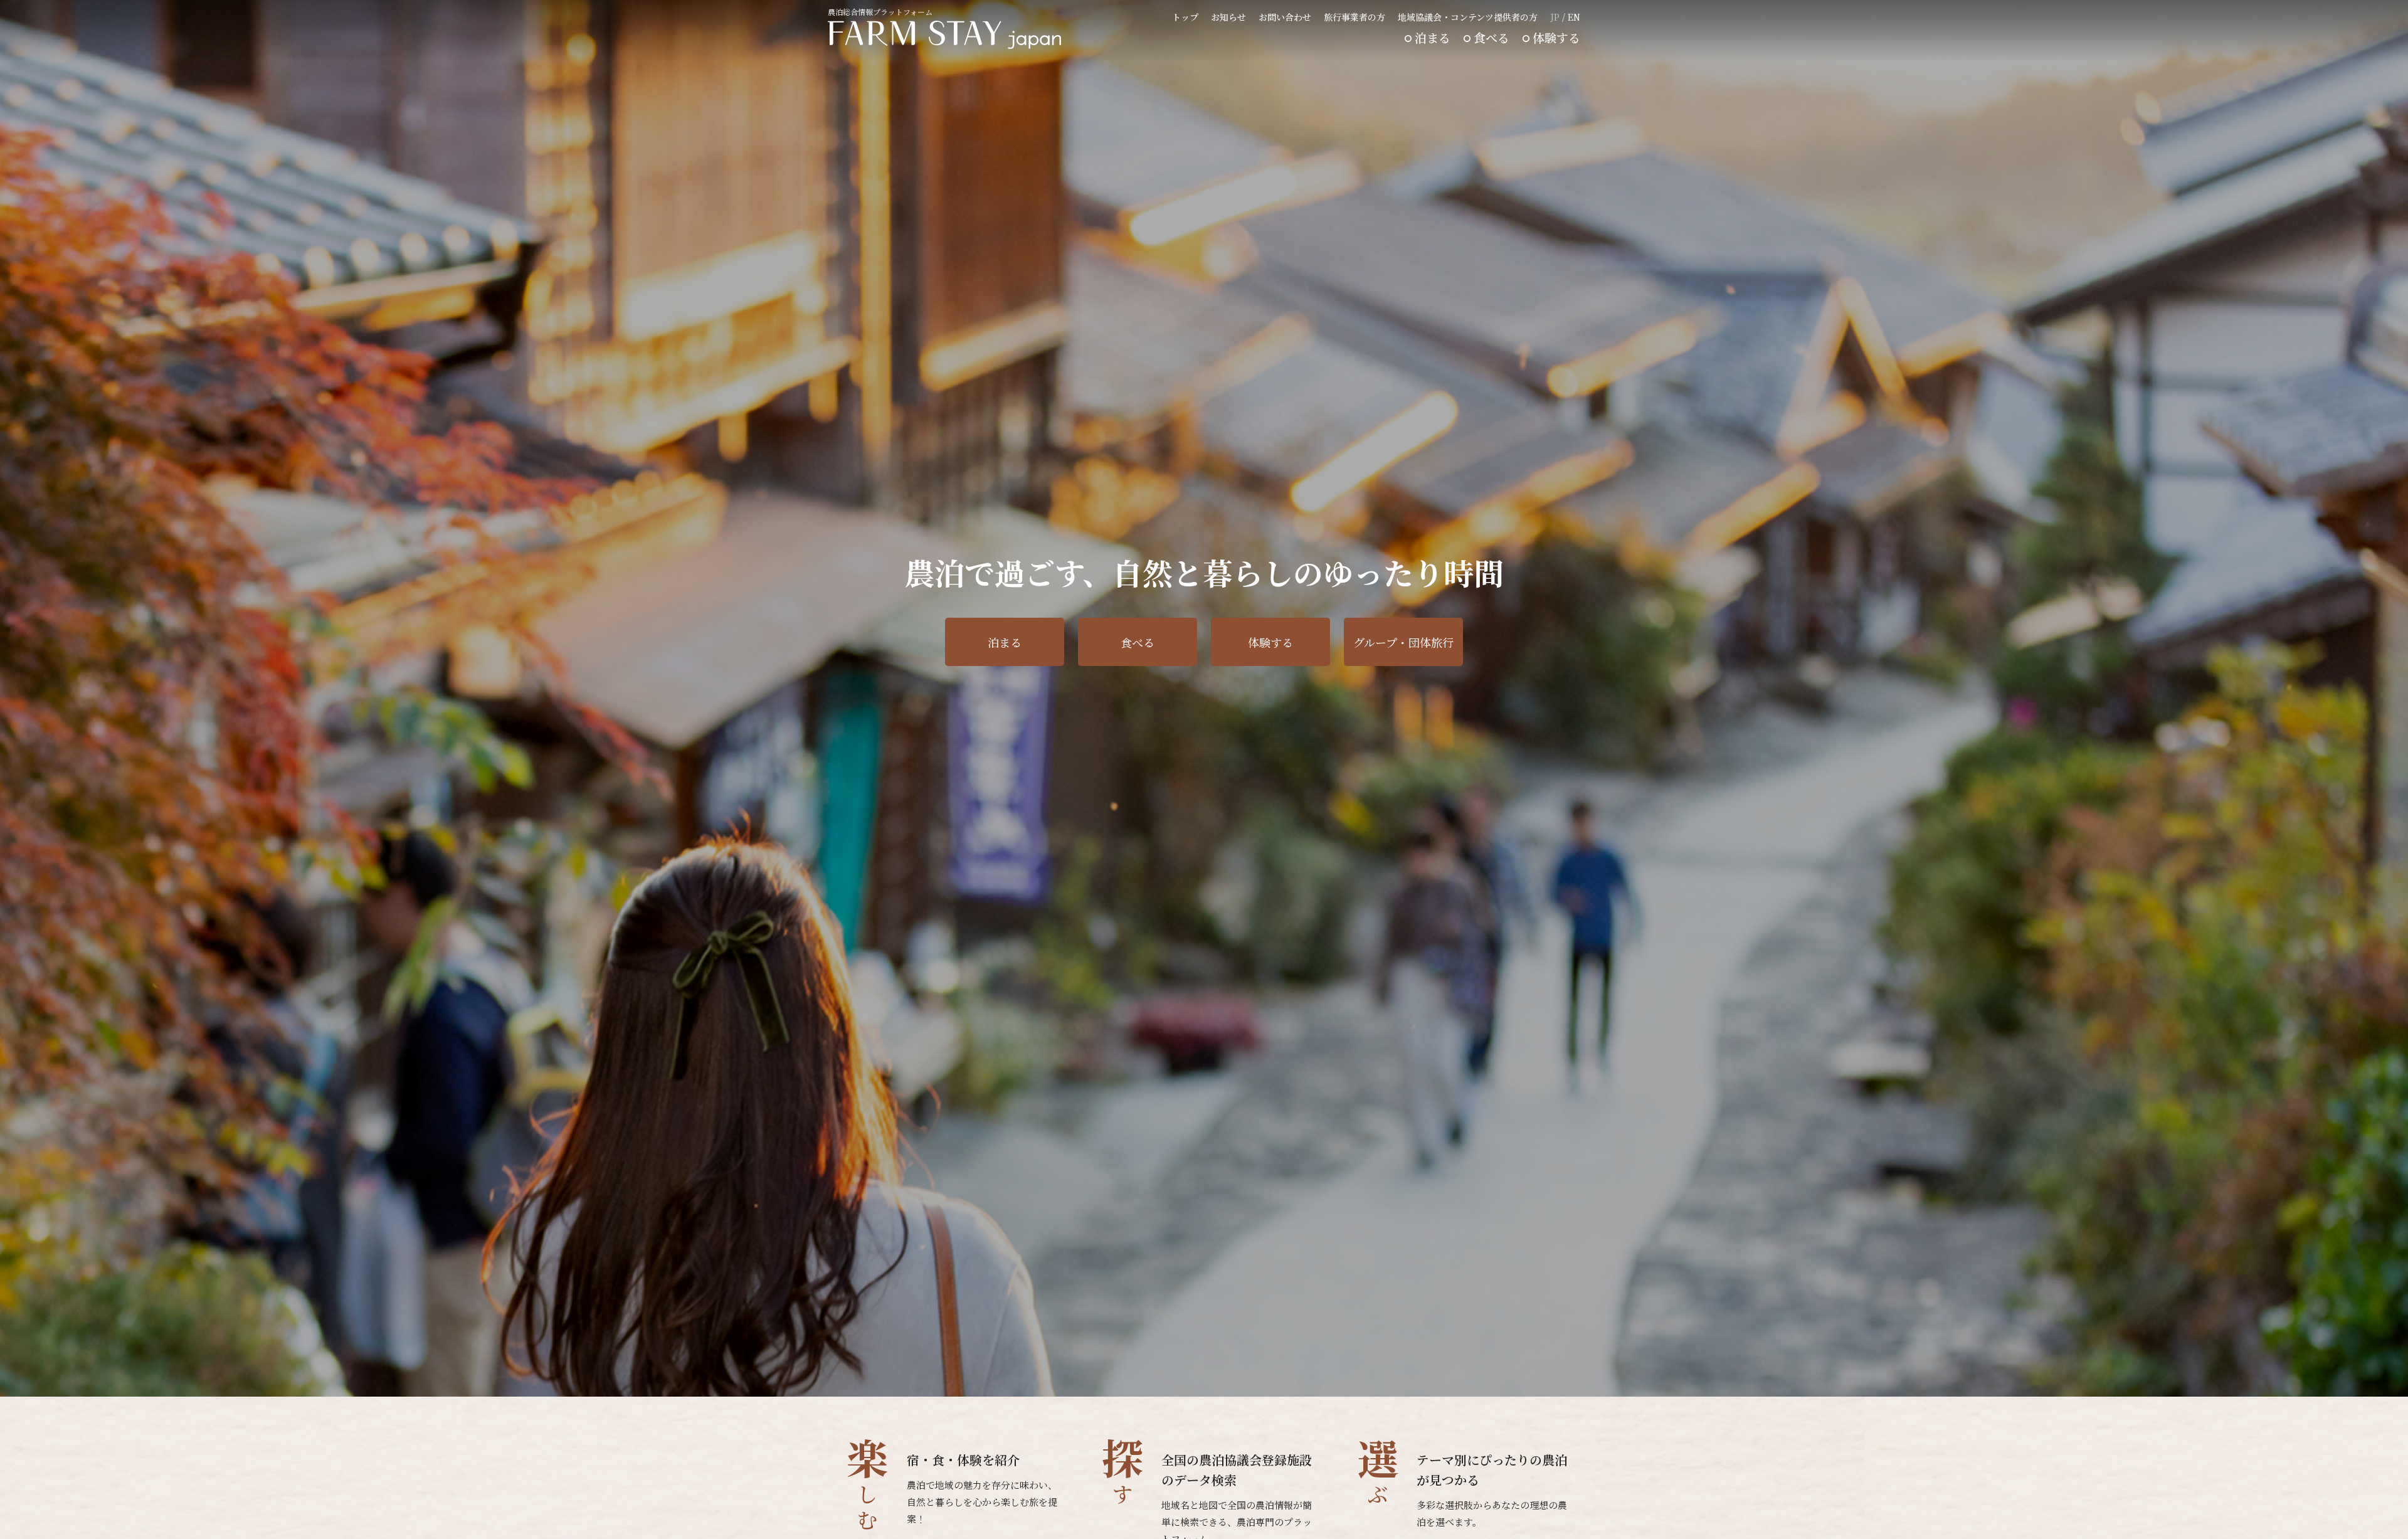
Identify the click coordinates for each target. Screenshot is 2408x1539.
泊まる (1433, 37)
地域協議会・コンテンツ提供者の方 (1468, 17)
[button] (1549, 1377)
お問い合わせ (1285, 17)
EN (1574, 17)
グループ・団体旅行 (1403, 642)
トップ (1185, 17)
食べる (1492, 37)
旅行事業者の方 (1354, 17)
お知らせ (1228, 17)
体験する (1556, 37)
